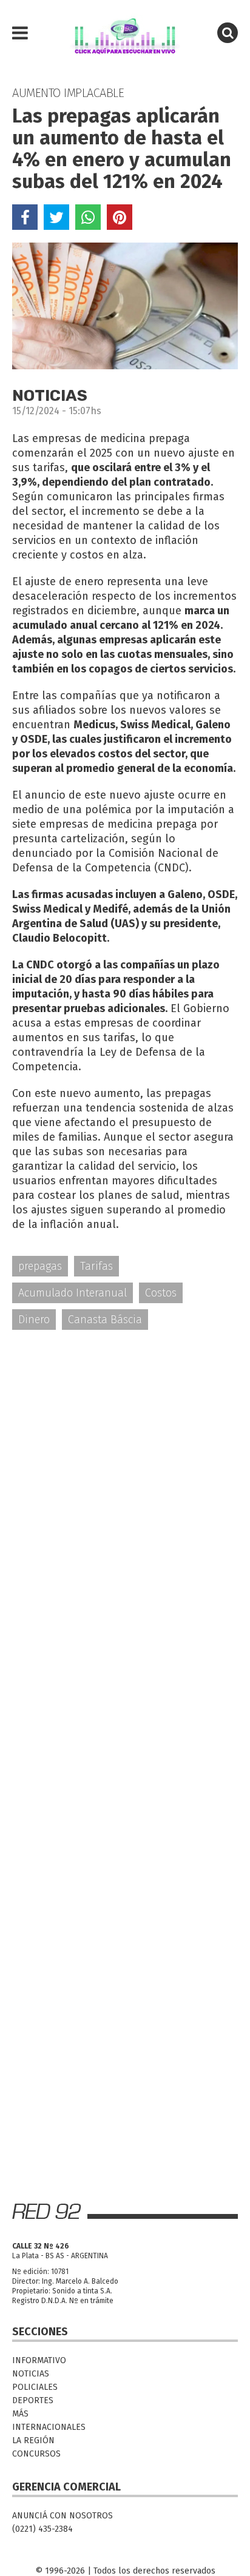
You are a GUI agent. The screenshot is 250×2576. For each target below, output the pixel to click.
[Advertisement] (125, 1474)
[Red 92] (125, 33)
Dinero (34, 1320)
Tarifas (96, 1266)
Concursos (36, 2454)
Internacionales (49, 2427)
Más (20, 2414)
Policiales (35, 2387)
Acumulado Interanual (73, 1293)
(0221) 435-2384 (42, 2529)
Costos (161, 1293)
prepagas (40, 1266)
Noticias (31, 2374)
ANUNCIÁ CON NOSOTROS (62, 2516)
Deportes (33, 2400)
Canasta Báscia (105, 1320)
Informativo (39, 2360)
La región (33, 2440)
